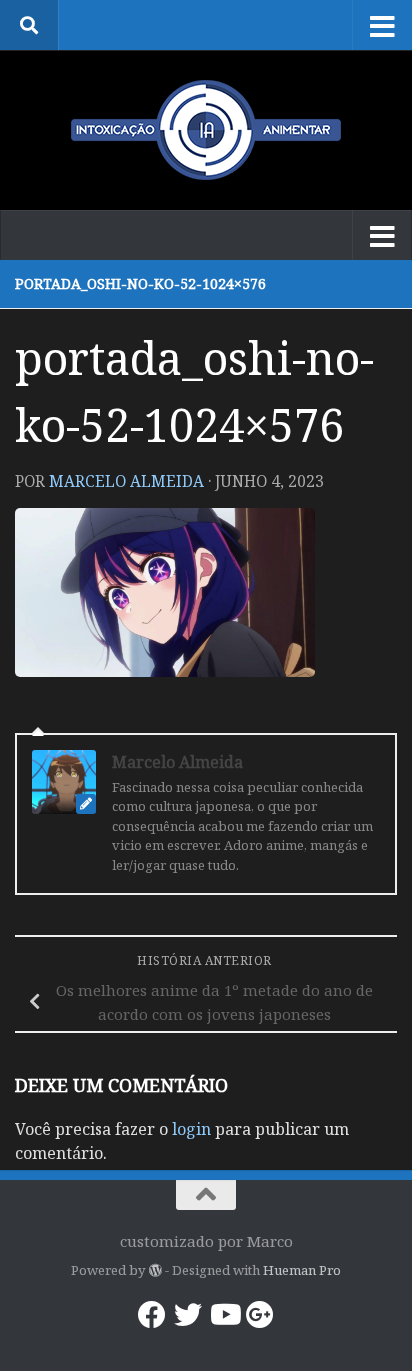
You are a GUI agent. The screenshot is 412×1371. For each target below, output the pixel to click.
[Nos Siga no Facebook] (152, 1315)
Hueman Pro (302, 1270)
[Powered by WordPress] (154, 1270)
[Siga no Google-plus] (260, 1315)
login (191, 1129)
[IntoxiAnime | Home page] (206, 130)
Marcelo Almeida (126, 481)
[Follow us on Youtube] (224, 1315)
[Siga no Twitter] (188, 1315)
